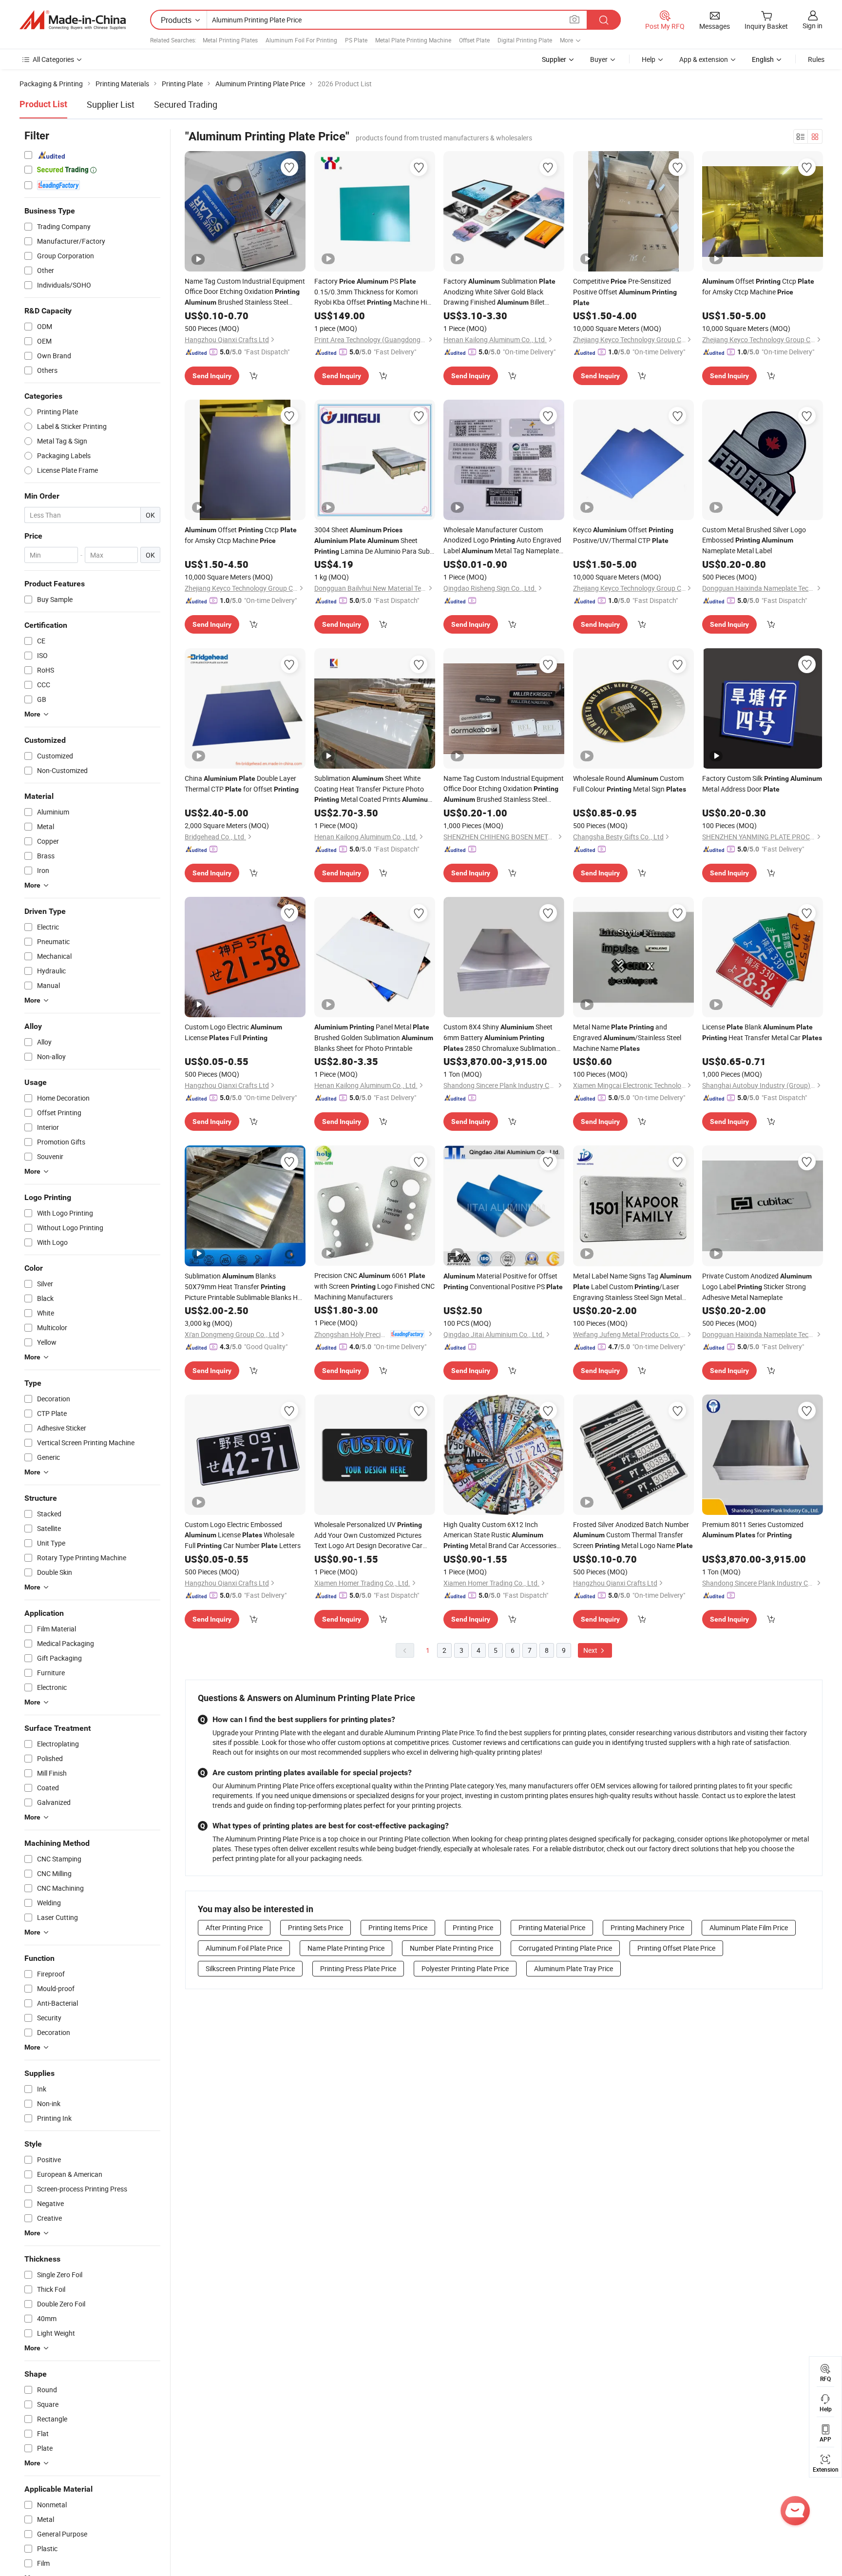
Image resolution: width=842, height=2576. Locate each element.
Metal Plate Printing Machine (413, 40)
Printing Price (473, 1927)
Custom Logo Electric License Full (233, 1032)
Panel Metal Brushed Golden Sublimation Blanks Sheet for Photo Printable (374, 1037)
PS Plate (356, 40)
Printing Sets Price (316, 1927)
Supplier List (111, 104)
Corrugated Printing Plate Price (565, 1948)
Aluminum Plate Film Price (749, 1927)
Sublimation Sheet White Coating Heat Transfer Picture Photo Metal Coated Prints (374, 789)
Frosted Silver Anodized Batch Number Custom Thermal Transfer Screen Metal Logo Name (633, 1535)
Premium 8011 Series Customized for (753, 1530)
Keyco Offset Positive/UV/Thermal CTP (623, 535)
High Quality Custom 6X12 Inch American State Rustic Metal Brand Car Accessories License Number (500, 1535)
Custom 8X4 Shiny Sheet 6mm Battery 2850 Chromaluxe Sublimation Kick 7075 (500, 1038)
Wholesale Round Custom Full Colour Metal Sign (630, 784)
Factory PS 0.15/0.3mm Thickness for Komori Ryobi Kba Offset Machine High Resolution (374, 292)
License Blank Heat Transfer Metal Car (762, 1032)
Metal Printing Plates (230, 40)
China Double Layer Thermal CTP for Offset (242, 784)
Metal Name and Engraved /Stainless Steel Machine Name (627, 1037)
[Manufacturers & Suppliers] (73, 20)
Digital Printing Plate (525, 40)
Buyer (599, 59)
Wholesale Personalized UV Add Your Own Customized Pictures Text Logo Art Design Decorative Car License (368, 1535)
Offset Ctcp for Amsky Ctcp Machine (758, 286)
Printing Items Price (398, 1927)
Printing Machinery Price (647, 1927)
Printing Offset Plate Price (676, 1948)
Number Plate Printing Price (451, 1948)
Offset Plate (474, 40)
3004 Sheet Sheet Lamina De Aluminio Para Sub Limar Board (372, 541)
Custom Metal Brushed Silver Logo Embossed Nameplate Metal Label (754, 540)
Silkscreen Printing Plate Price (250, 1968)
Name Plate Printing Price (346, 1948)
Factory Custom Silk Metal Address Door (762, 784)
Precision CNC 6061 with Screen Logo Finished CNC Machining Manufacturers (374, 1286)
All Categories (53, 59)
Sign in (813, 26)
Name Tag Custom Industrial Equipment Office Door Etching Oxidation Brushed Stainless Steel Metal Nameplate (245, 292)
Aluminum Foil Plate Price (244, 1948)
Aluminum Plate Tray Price (574, 1968)
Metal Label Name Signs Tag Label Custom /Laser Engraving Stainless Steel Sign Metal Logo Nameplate (632, 1287)
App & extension (704, 59)
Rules (816, 59)
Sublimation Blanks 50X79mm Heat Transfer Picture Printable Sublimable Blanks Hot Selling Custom (244, 1287)
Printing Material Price (552, 1927)
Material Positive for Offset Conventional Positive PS (503, 1281)
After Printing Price (234, 1927)
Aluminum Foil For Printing (301, 40)
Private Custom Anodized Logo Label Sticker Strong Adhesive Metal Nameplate (757, 1287)
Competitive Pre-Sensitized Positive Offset (625, 291)
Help (649, 59)
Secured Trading (186, 104)
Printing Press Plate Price (358, 1968)
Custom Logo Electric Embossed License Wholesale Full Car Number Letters (243, 1535)
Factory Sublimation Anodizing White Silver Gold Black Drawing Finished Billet (499, 292)
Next (591, 1650)
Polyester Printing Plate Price (465, 1968)
